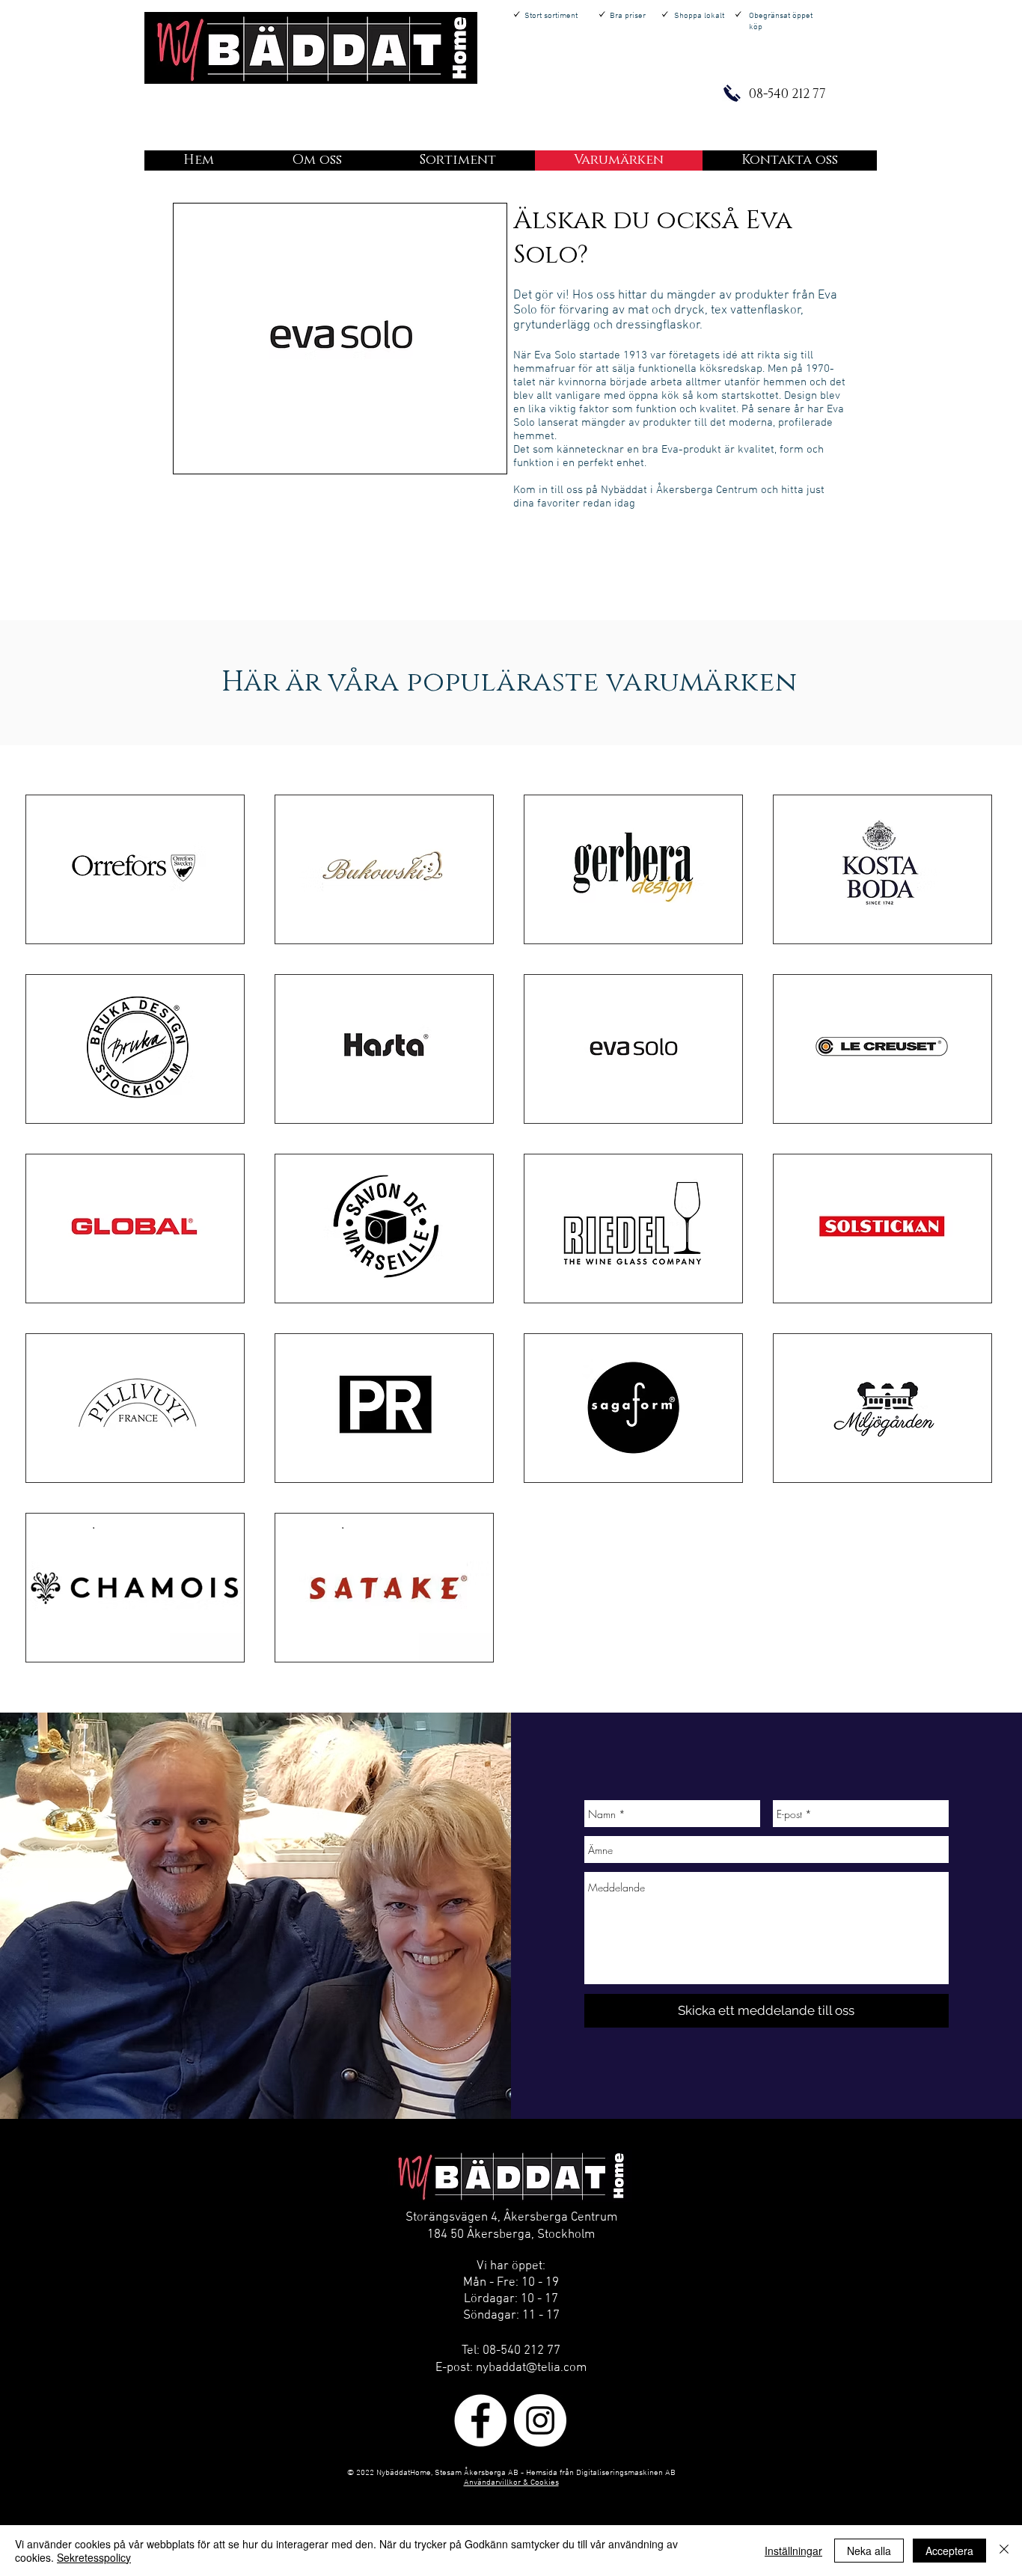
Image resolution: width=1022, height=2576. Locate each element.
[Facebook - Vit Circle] (480, 2420)
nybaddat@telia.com (531, 2368)
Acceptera (949, 2551)
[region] (340, 339)
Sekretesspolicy (94, 2557)
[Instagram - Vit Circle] (540, 2420)
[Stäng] (1004, 2551)
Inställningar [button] (793, 2551)
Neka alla (869, 2551)
